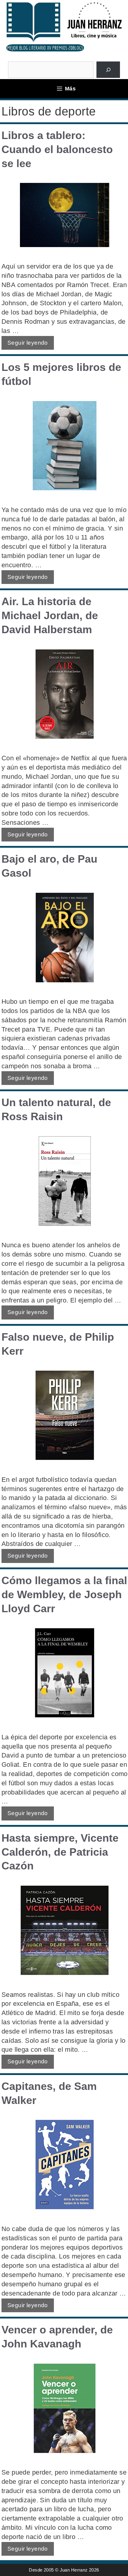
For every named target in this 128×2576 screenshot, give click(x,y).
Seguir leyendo (28, 343)
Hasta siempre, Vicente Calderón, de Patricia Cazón (60, 1852)
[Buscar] (108, 70)
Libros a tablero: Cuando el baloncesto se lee (57, 149)
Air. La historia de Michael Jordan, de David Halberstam (50, 615)
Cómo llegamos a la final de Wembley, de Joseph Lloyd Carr (64, 1594)
